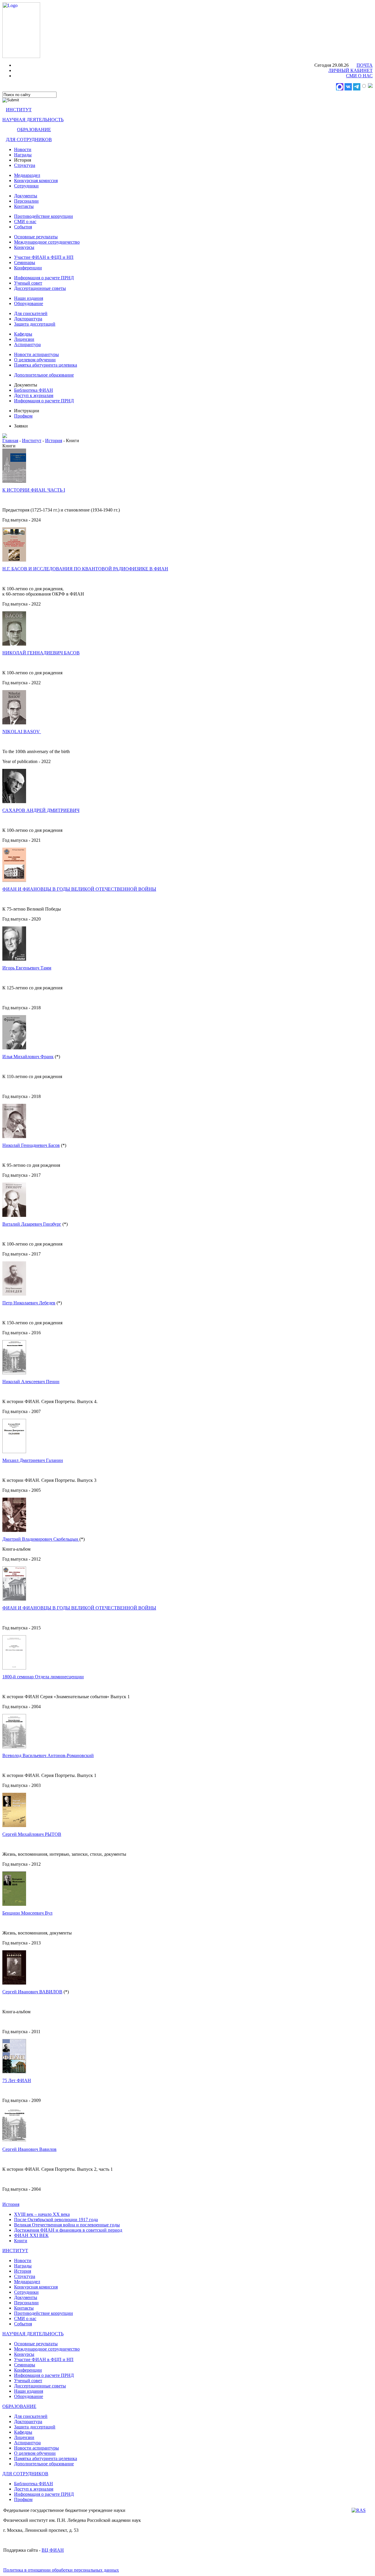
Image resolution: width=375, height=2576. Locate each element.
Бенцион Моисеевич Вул (27, 1913)
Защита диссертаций (35, 324)
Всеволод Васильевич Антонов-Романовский (48, 1755)
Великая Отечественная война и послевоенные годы (67, 2225)
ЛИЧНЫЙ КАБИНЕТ (351, 70)
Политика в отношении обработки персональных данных (61, 2570)
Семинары (25, 262)
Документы (26, 196)
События (23, 227)
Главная (10, 441)
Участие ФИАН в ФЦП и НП (44, 257)
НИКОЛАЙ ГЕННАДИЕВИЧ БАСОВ (41, 653)
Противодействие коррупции (44, 216)
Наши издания (29, 298)
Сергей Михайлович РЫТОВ (32, 1834)
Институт (32, 441)
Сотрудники (26, 186)
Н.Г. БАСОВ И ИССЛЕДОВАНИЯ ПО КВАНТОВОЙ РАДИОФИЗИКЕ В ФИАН (85, 569)
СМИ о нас (25, 221)
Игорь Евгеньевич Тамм (27, 968)
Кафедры (23, 334)
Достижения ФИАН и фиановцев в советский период (68, 2230)
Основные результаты (36, 237)
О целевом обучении (35, 360)
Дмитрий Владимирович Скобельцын (41, 1539)
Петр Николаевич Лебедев (29, 1303)
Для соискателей (31, 313)
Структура (25, 165)
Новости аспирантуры (36, 354)
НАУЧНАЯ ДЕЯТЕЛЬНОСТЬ (33, 120)
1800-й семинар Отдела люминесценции (43, 1677)
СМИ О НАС (359, 76)
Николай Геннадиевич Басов (31, 1145)
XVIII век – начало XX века (42, 2214)
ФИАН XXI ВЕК (31, 2235)
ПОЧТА (365, 65)
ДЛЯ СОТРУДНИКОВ (29, 140)
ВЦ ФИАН (53, 2550)
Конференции (28, 268)
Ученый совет (28, 283)
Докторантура (28, 319)
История (54, 441)
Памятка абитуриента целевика (46, 365)
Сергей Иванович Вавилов (29, 2149)
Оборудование (29, 303)
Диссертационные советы (40, 288)
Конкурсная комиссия (36, 181)
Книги (21, 2241)
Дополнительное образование (44, 375)
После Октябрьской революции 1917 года (56, 2220)
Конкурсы (24, 247)
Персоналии (26, 201)
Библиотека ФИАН (34, 390)
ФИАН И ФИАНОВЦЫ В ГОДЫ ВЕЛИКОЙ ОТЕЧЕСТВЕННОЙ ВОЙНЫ (79, 889)
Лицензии (24, 339)
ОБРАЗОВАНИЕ (34, 130)
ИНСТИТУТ (19, 110)
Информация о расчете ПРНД (44, 278)
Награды (23, 155)
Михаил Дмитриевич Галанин (33, 1460)
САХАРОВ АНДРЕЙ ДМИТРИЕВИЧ (41, 810)
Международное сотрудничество (47, 242)
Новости (23, 149)
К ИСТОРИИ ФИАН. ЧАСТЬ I (34, 490)
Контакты (24, 206)
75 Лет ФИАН (17, 2080)
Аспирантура (27, 344)
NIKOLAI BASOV (22, 732)
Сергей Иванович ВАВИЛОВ (32, 1992)
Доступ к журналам (34, 395)
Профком (23, 416)
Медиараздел (27, 175)
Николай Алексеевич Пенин (31, 1382)
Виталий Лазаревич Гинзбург (32, 1224)
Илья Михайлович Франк (28, 1057)
